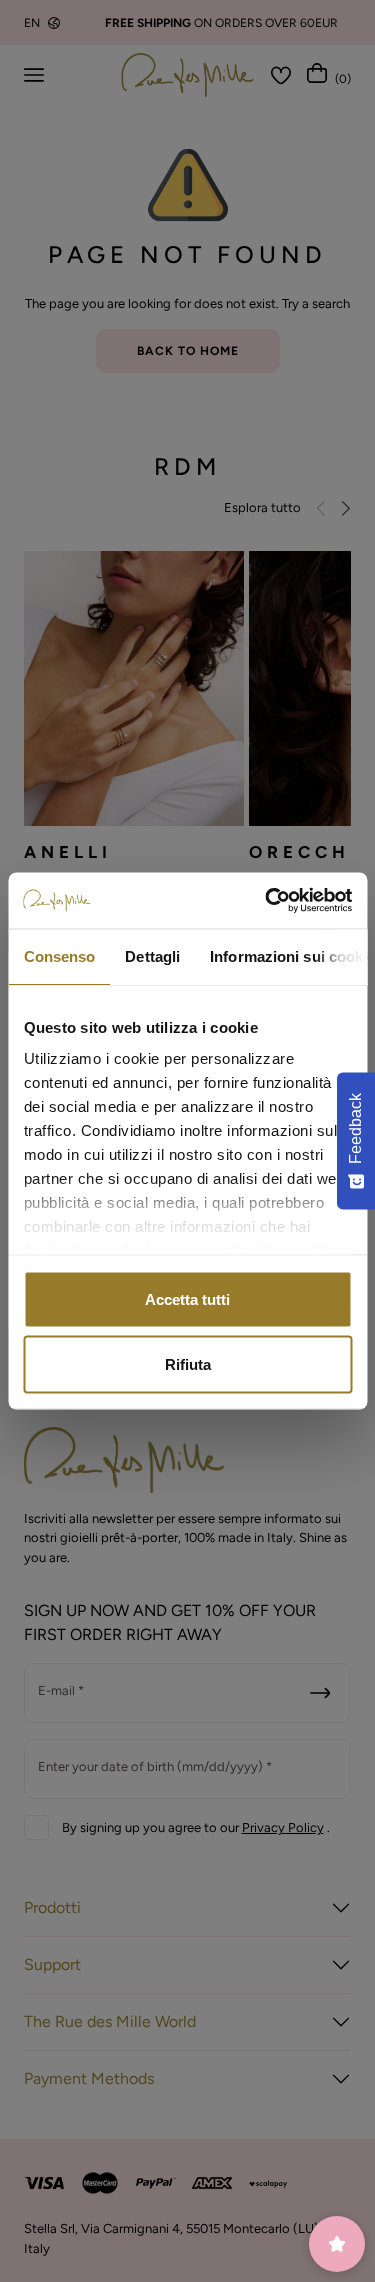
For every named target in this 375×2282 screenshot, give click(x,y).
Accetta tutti (187, 1298)
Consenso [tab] (59, 955)
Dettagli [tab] (152, 955)
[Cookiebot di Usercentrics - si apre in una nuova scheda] (267, 901)
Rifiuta (188, 1364)
